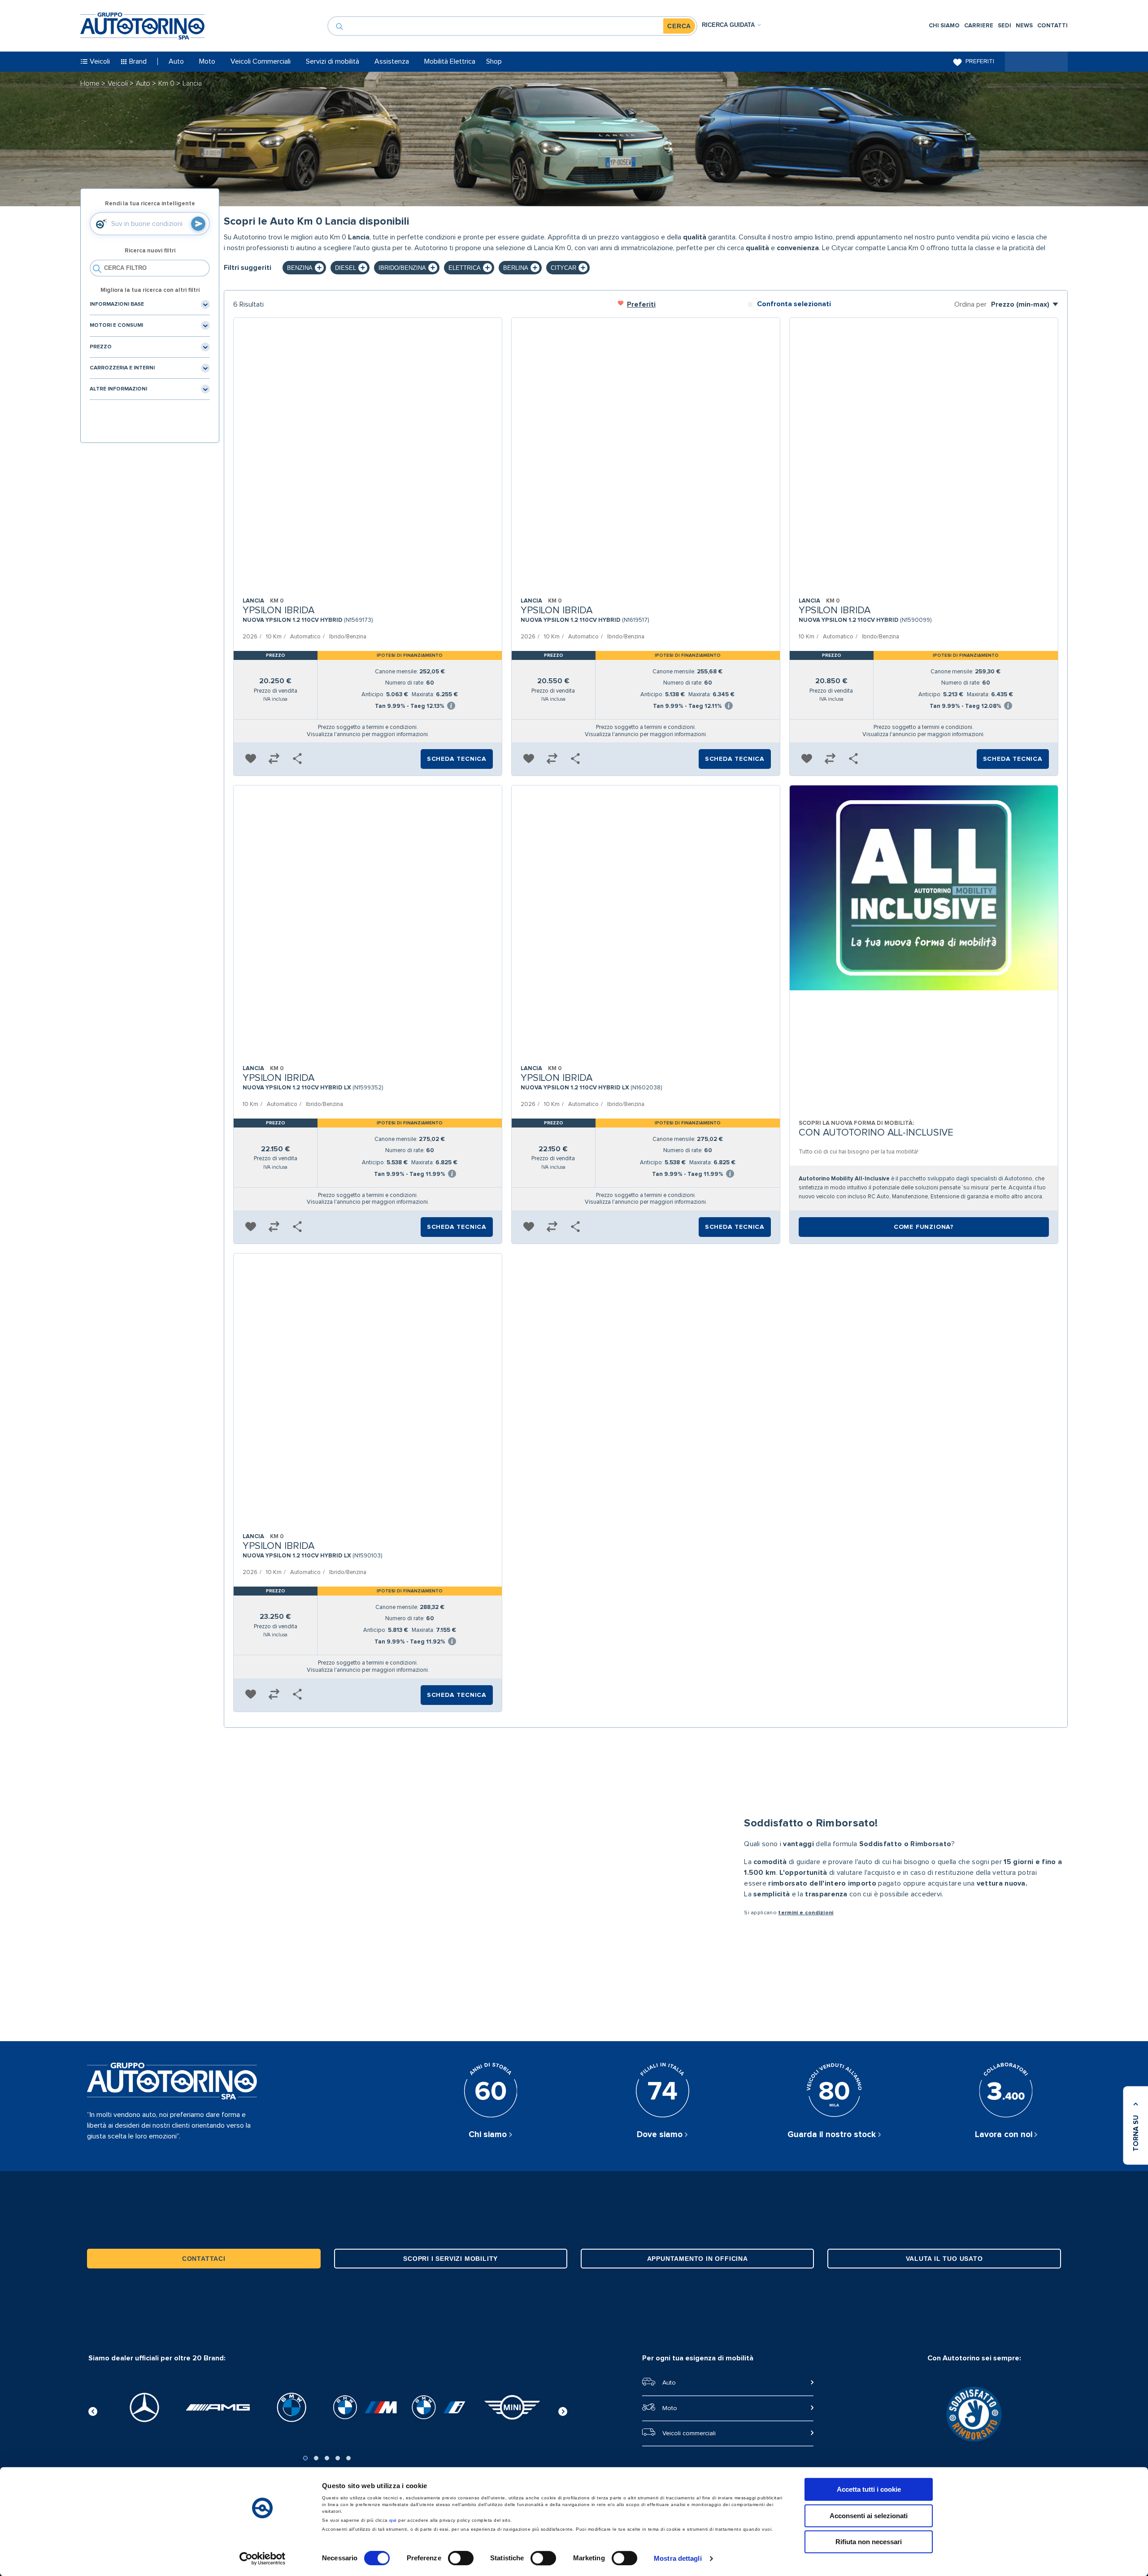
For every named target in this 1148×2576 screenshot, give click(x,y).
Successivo (563, 2410)
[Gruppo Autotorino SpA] (142, 26)
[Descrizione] (1058, 250)
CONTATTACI (204, 2259)
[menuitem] (944, 26)
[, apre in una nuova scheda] (144, 2407)
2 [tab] (316, 2458)
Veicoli (119, 83)
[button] (251, 759)
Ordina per (970, 304)
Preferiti (980, 61)
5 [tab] (348, 2458)
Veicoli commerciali (689, 2433)
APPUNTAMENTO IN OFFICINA (698, 2259)
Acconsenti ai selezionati (869, 2516)
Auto (144, 83)
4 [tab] (338, 2458)
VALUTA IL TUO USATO (944, 2259)
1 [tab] (305, 2458)
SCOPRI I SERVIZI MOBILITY (450, 2259)
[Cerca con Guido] (198, 224)
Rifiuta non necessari (869, 2542)
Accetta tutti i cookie (869, 2489)
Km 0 (167, 83)
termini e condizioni (806, 1913)
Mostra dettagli (678, 2558)
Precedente (93, 2410)
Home (91, 83)
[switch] (461, 2558)
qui (393, 2520)
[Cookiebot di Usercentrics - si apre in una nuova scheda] (263, 2559)
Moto (670, 2408)
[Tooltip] (451, 706)
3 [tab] (327, 2458)
